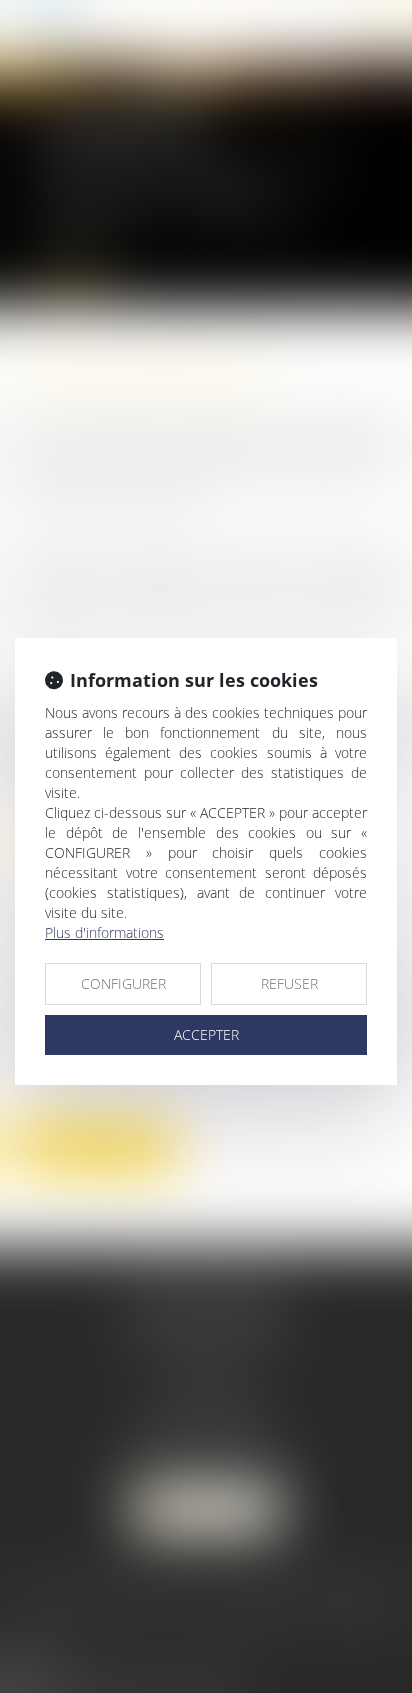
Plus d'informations (104, 932)
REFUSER (289, 983)
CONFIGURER (123, 983)
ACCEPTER (206, 1034)
